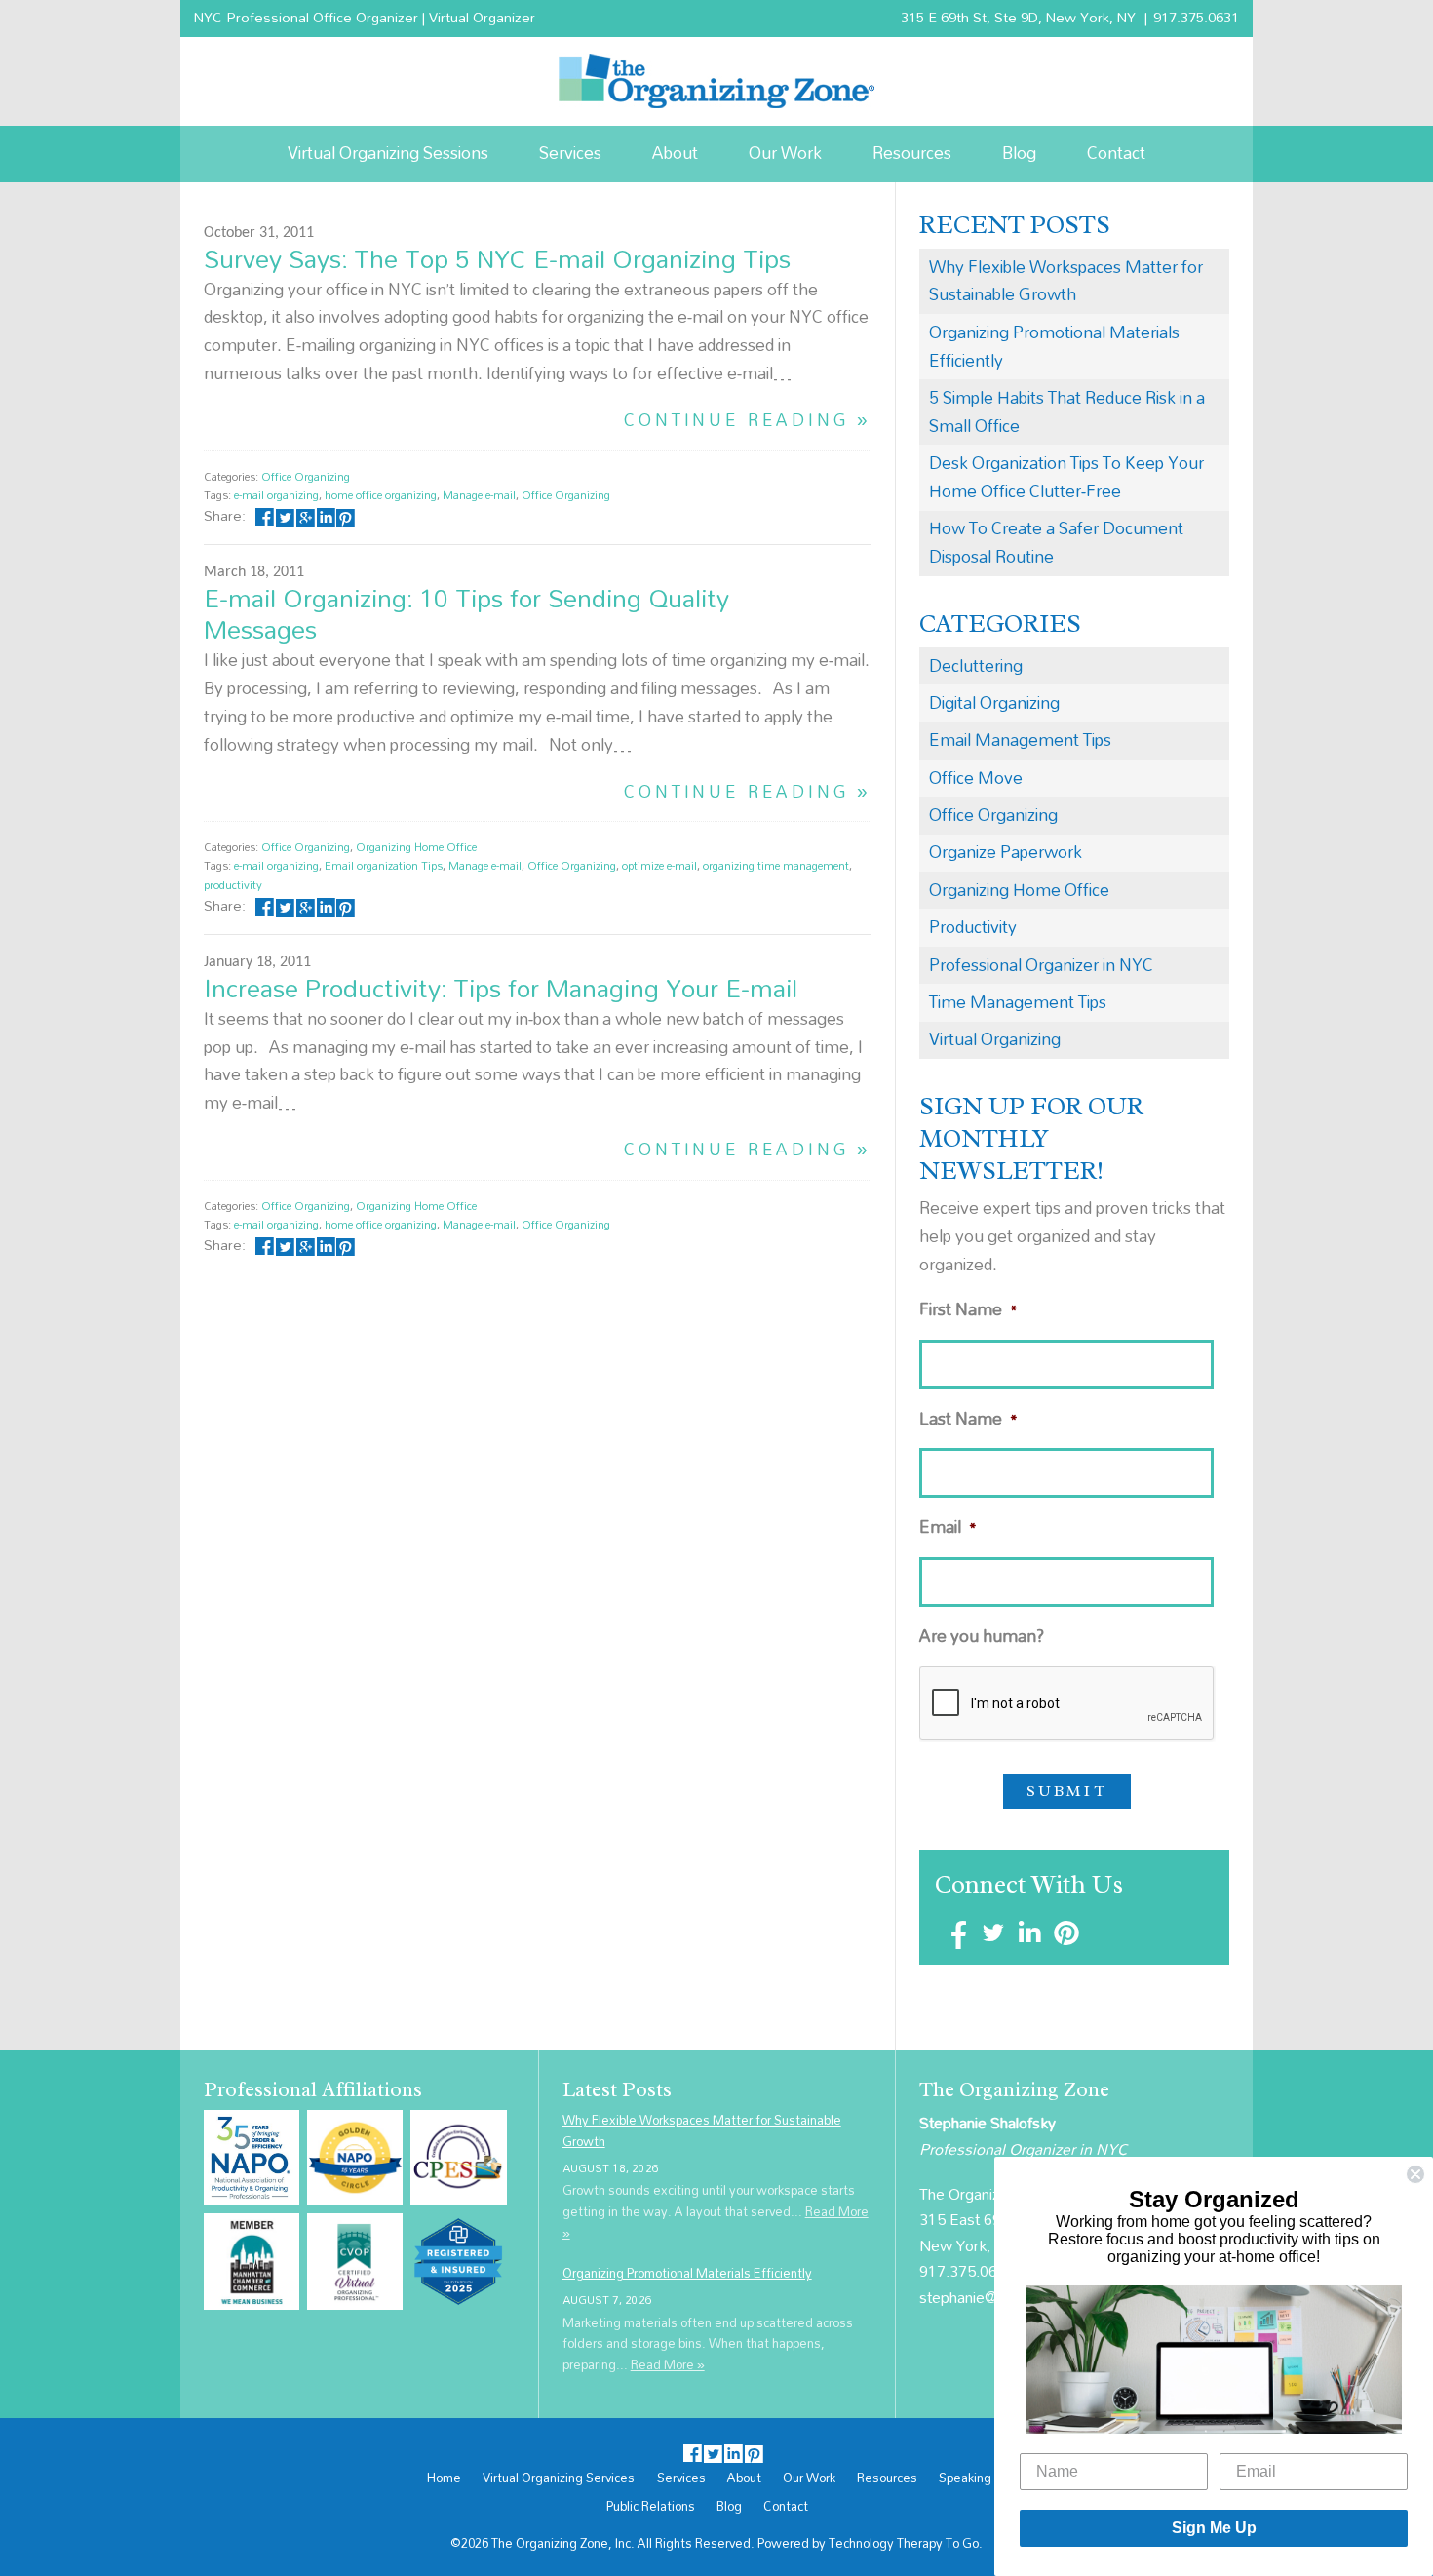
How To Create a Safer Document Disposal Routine (1056, 542)
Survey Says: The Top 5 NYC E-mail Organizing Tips (497, 258)
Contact (1116, 153)
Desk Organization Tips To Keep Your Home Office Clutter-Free (1066, 477)
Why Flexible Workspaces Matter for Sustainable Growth (1066, 281)
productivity (233, 885)
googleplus (306, 515)
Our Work (785, 153)
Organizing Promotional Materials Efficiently (1054, 346)
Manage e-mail (479, 495)
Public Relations (651, 2507)
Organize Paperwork (1006, 852)
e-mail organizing (276, 495)
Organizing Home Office (416, 847)
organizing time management (776, 865)
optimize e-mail (659, 865)
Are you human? (982, 1637)
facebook (265, 515)
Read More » (668, 2364)
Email (948, 1527)
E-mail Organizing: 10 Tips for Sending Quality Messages (466, 613)
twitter (285, 515)
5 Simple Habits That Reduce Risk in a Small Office (1067, 411)
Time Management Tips (1018, 1002)
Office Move (976, 778)
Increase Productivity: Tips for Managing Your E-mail (501, 988)
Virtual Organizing (995, 1039)
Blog (1019, 153)
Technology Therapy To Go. (906, 2543)
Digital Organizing (994, 703)
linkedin (325, 515)
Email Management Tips (1020, 740)
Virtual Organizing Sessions (388, 153)
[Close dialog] (1415, 2174)
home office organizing (381, 495)
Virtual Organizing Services (559, 2478)
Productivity (973, 927)
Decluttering (976, 665)
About (675, 153)
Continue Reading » (748, 421)
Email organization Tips (384, 865)
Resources (912, 153)
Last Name (968, 1419)
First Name (968, 1310)
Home (444, 2478)
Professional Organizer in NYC (1041, 965)
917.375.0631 (1196, 17)
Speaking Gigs (980, 2478)
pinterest (346, 515)
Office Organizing (306, 476)
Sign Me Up (1214, 2528)
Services (570, 153)
